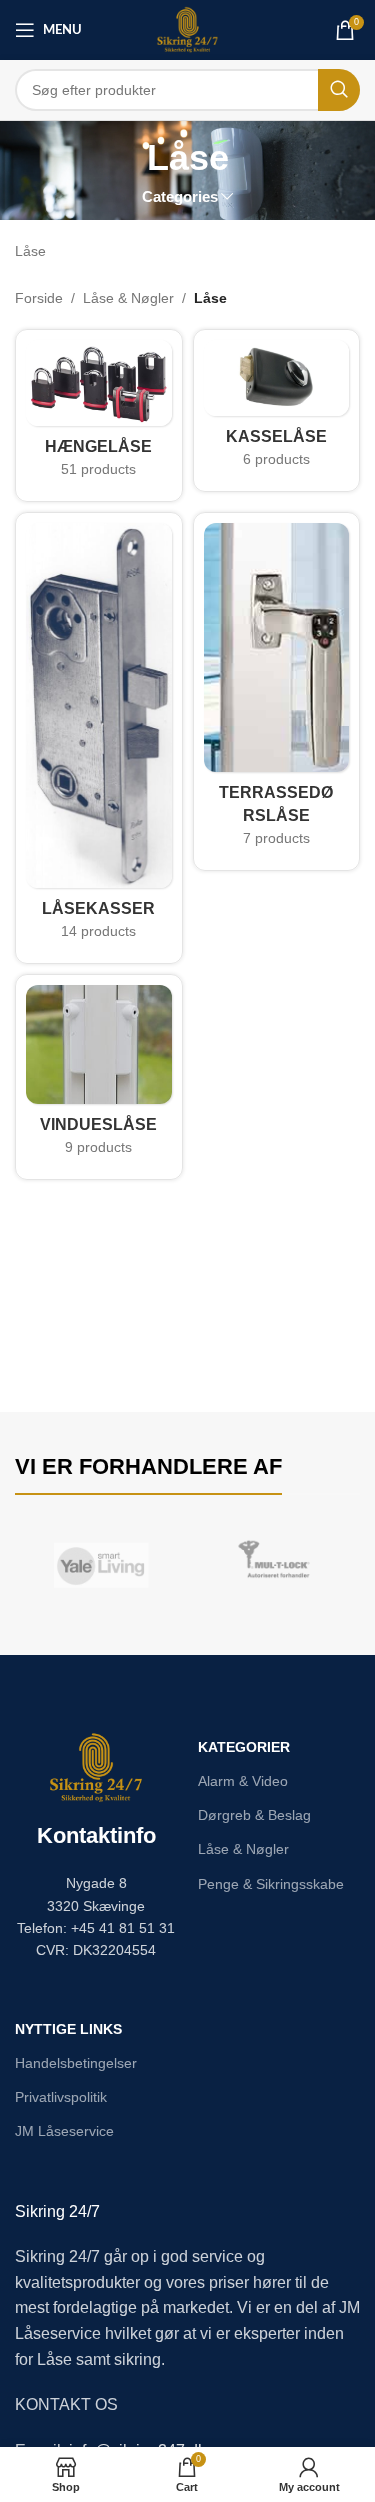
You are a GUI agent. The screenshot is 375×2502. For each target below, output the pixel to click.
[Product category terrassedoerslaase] (277, 691)
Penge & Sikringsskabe (271, 1884)
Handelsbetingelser (76, 2063)
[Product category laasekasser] (99, 738)
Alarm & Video (243, 1781)
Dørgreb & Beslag (254, 1815)
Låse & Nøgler (128, 298)
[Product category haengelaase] (99, 415)
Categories (180, 196)
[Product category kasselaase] (277, 410)
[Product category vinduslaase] (99, 1077)
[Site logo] (187, 29)
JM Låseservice (64, 2131)
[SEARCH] (339, 90)
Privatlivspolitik (61, 2097)
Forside (39, 298)
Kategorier (244, 1747)
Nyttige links (68, 2029)
